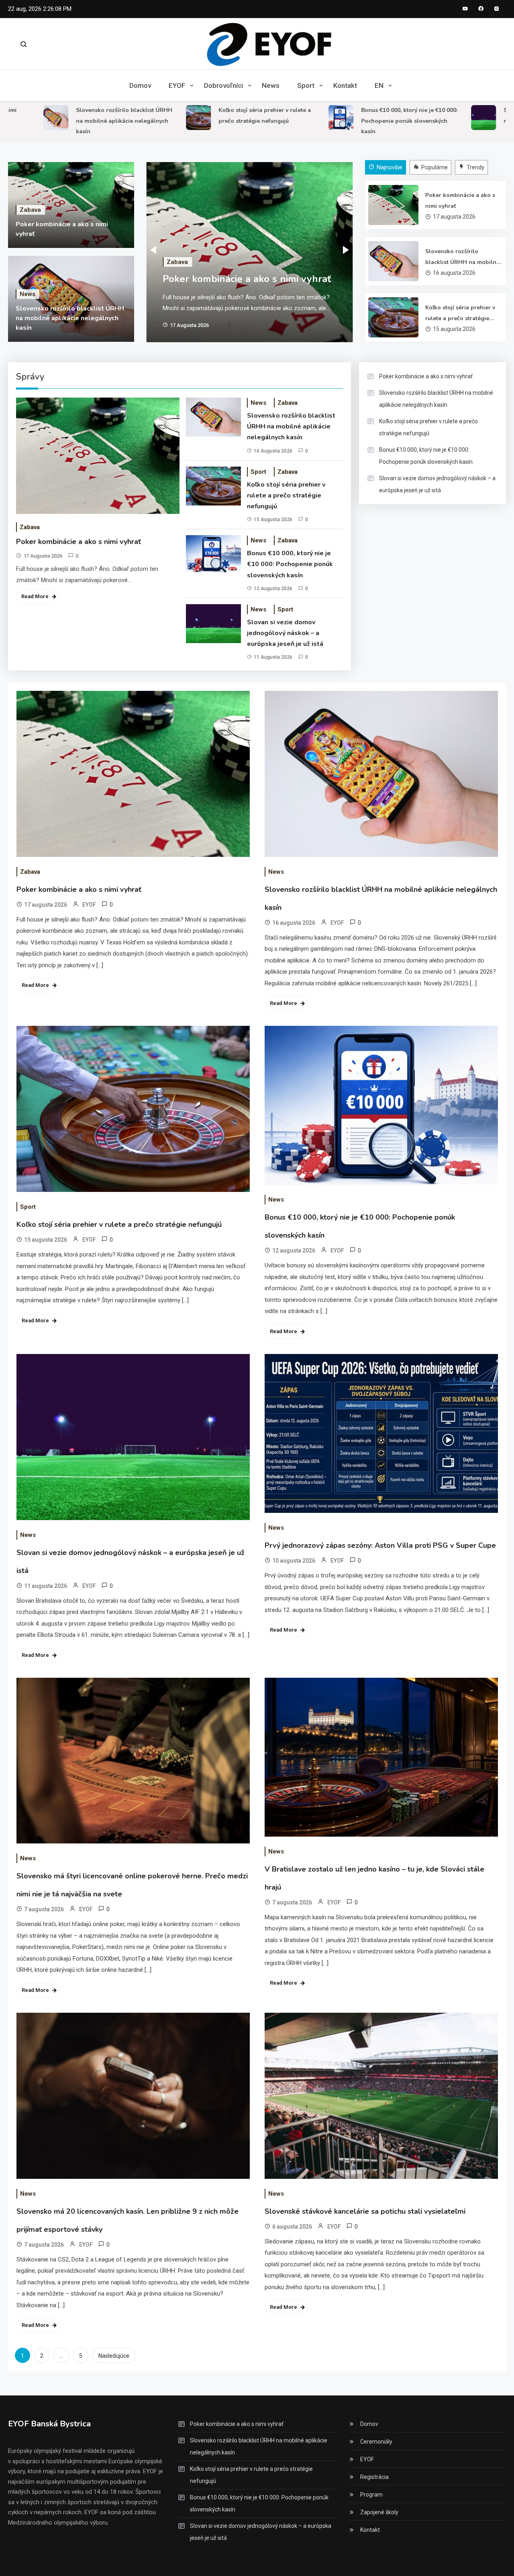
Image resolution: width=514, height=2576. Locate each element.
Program (371, 2495)
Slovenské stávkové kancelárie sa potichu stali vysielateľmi (365, 2211)
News (271, 85)
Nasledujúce (114, 2356)
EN (379, 85)
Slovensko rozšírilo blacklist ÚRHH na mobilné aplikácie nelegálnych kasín (82, 121)
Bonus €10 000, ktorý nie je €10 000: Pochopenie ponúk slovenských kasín (367, 121)
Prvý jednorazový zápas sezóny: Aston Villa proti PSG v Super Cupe (380, 1545)
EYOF (177, 85)
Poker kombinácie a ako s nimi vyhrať (247, 279)
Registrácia (374, 2477)
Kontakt (345, 85)
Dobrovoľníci (223, 85)
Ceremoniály (376, 2442)
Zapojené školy (379, 2512)
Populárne (434, 167)
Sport (306, 85)
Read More (35, 596)
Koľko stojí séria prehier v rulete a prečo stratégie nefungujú (460, 314)
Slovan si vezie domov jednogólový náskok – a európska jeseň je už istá (285, 633)
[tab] (387, 167)
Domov (140, 85)
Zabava (30, 210)
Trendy (475, 167)
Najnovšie (390, 167)
